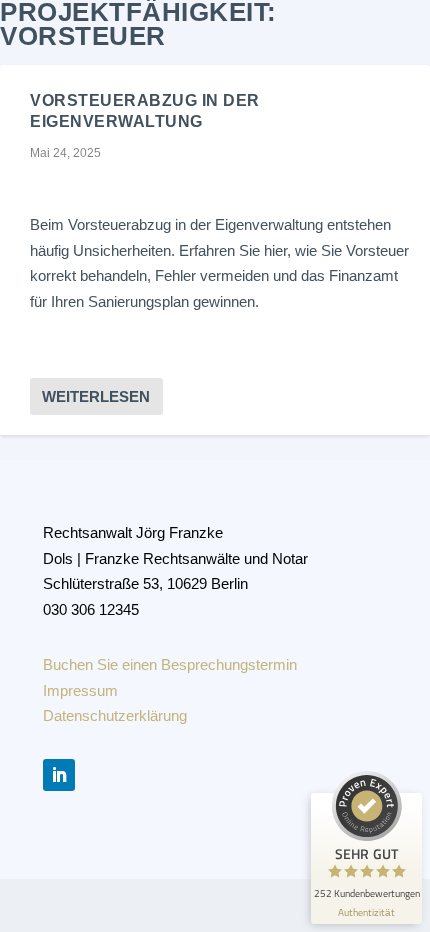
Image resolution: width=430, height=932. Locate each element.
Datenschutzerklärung (115, 715)
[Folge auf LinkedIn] (59, 775)
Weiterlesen (96, 396)
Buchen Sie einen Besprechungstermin (170, 664)
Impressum (80, 690)
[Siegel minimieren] (410, 803)
